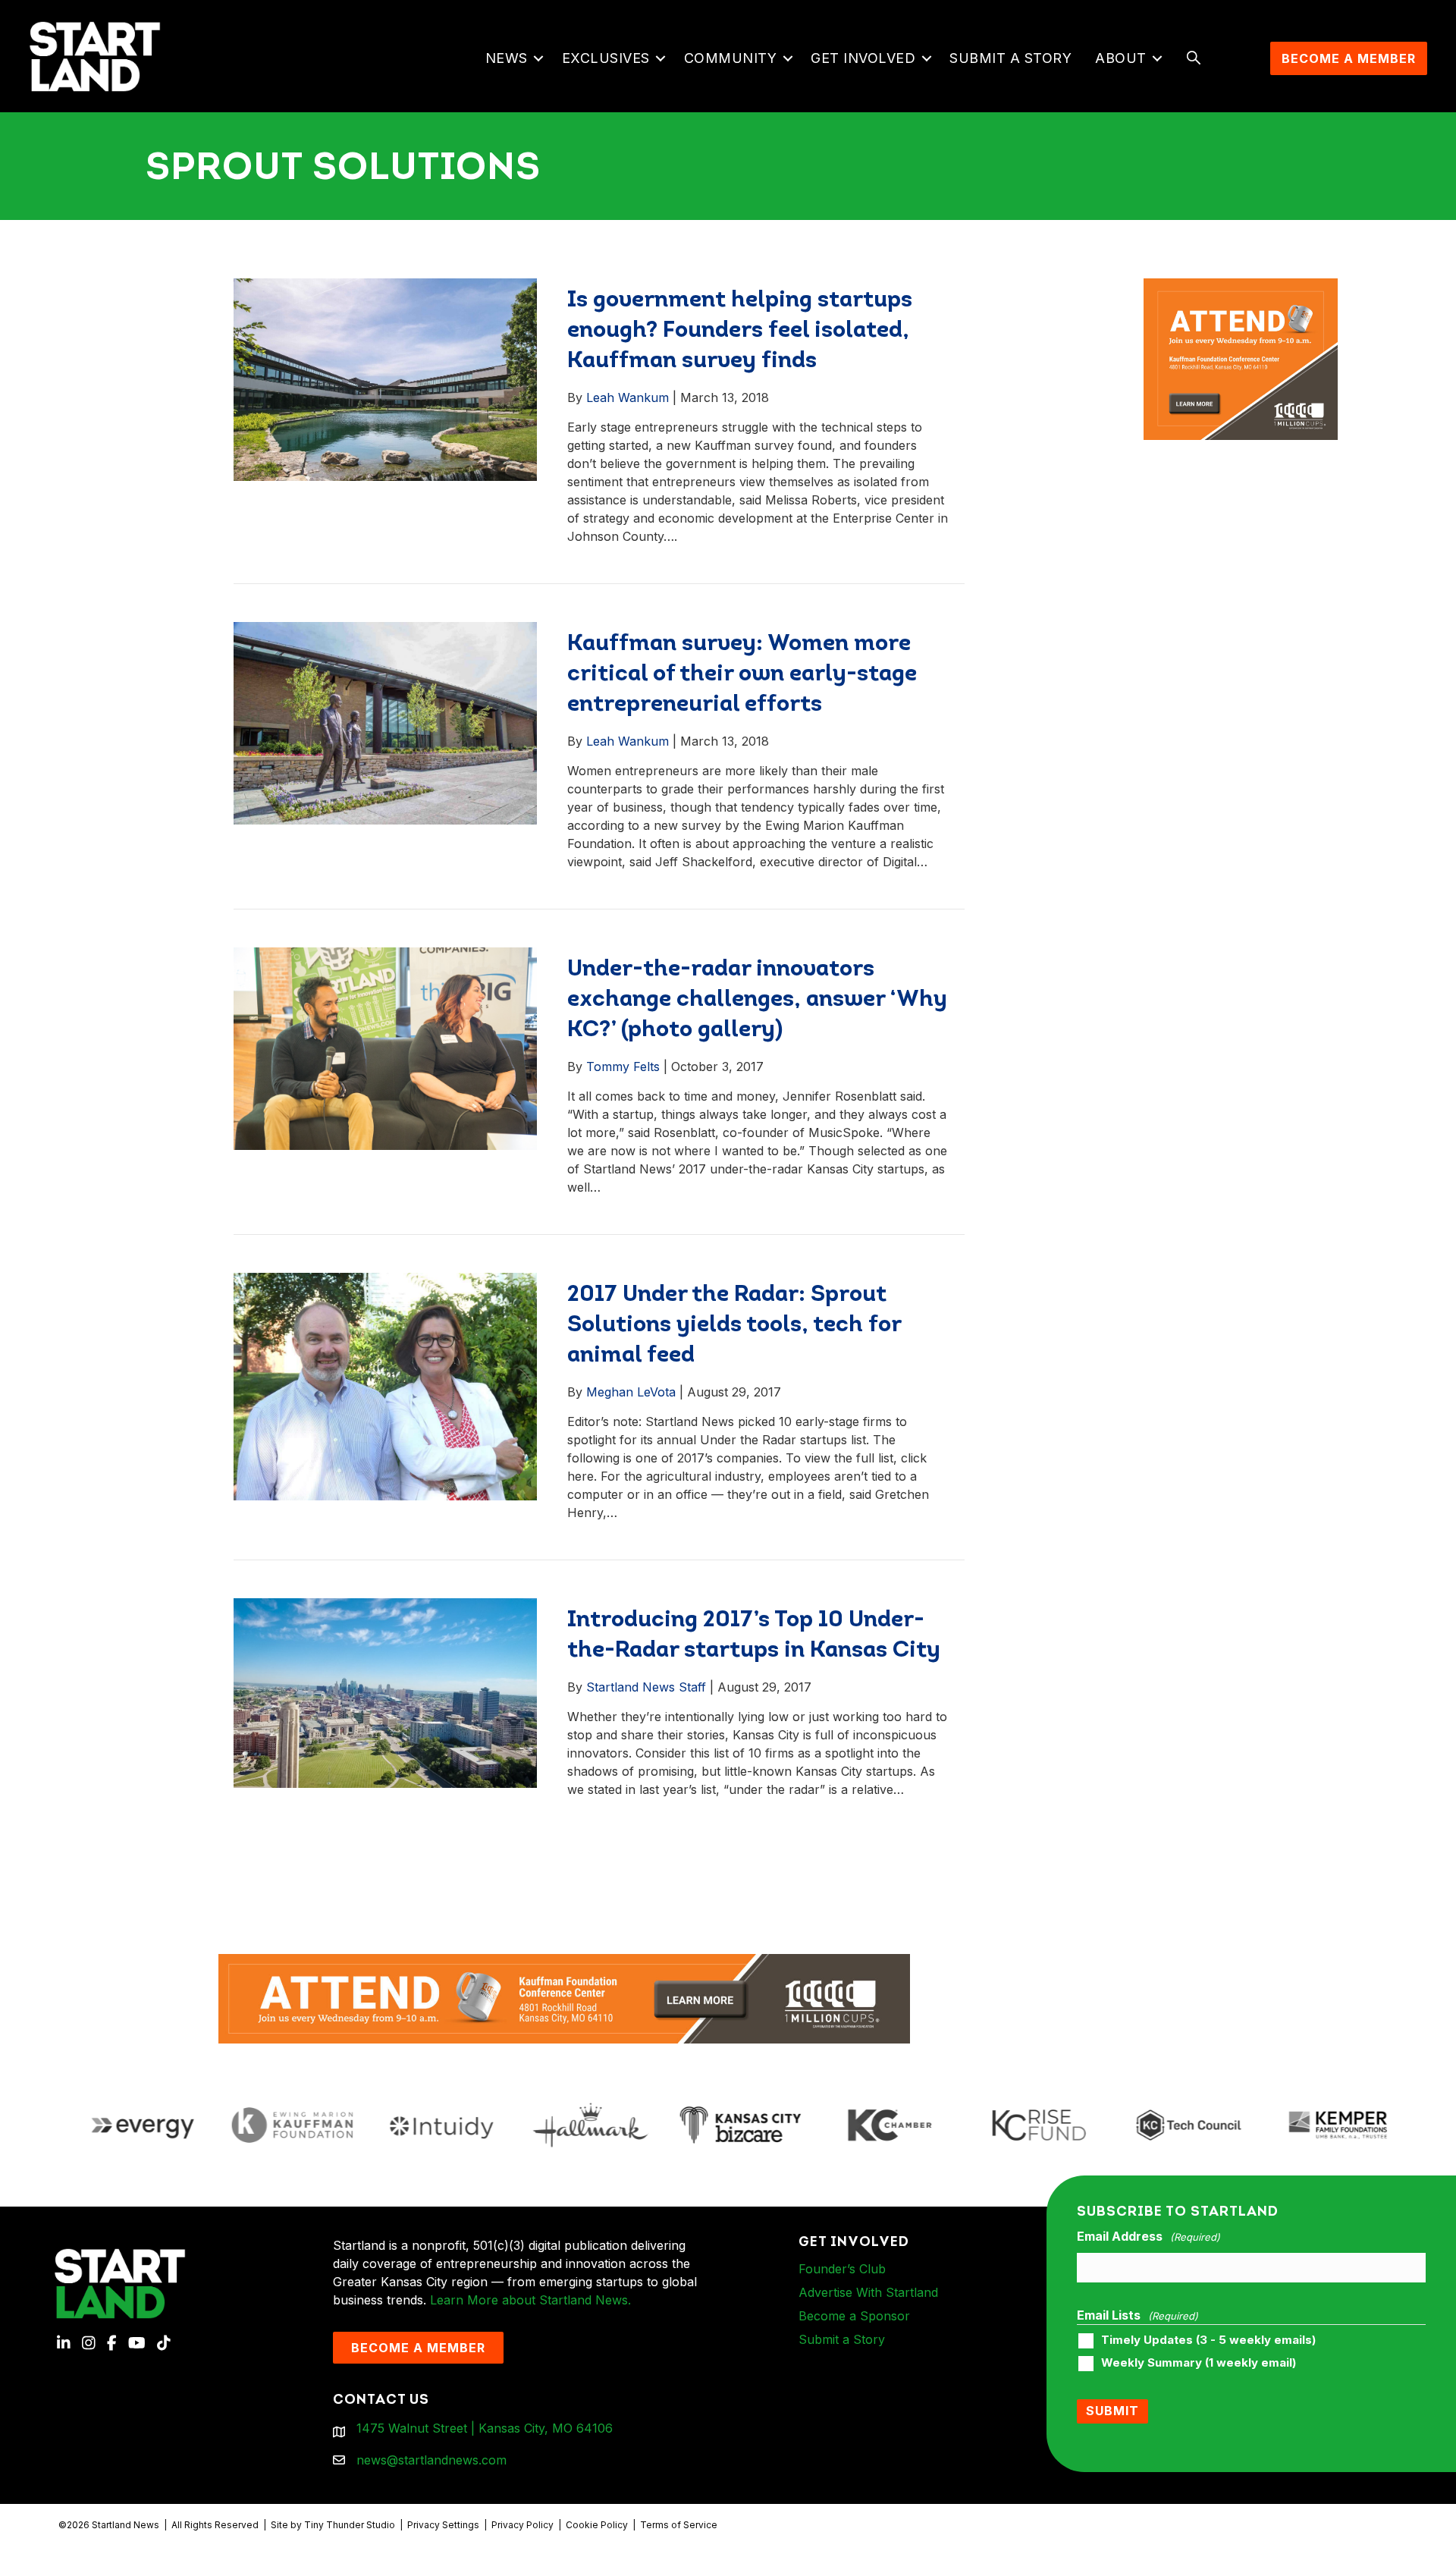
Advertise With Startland (868, 2292)
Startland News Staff (646, 1687)
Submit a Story (1010, 58)
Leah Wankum (628, 397)
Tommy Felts (623, 1067)
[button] (539, 58)
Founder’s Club (842, 2269)
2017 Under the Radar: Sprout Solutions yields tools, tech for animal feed (734, 1326)
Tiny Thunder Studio (350, 2525)
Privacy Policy (522, 2525)
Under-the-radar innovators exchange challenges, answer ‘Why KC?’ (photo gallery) (757, 1000)
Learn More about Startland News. (530, 2300)
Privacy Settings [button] (443, 2525)
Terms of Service (679, 2525)
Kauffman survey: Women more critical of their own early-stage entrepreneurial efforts (742, 675)
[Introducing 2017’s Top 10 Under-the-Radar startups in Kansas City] (385, 1692)
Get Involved (863, 58)
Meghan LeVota (631, 1392)
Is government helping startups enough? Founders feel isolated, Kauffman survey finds (740, 331)
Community (731, 58)
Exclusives (606, 58)
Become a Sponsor (854, 2316)
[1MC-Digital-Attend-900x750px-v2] (1240, 287)
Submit (1112, 2411)
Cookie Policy (597, 2525)
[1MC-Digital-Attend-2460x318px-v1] (564, 1997)
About (1121, 58)
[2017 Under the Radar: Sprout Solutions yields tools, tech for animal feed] (385, 1386)
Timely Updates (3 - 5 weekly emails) (1208, 2340)
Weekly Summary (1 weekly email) (1199, 2363)
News (507, 58)
